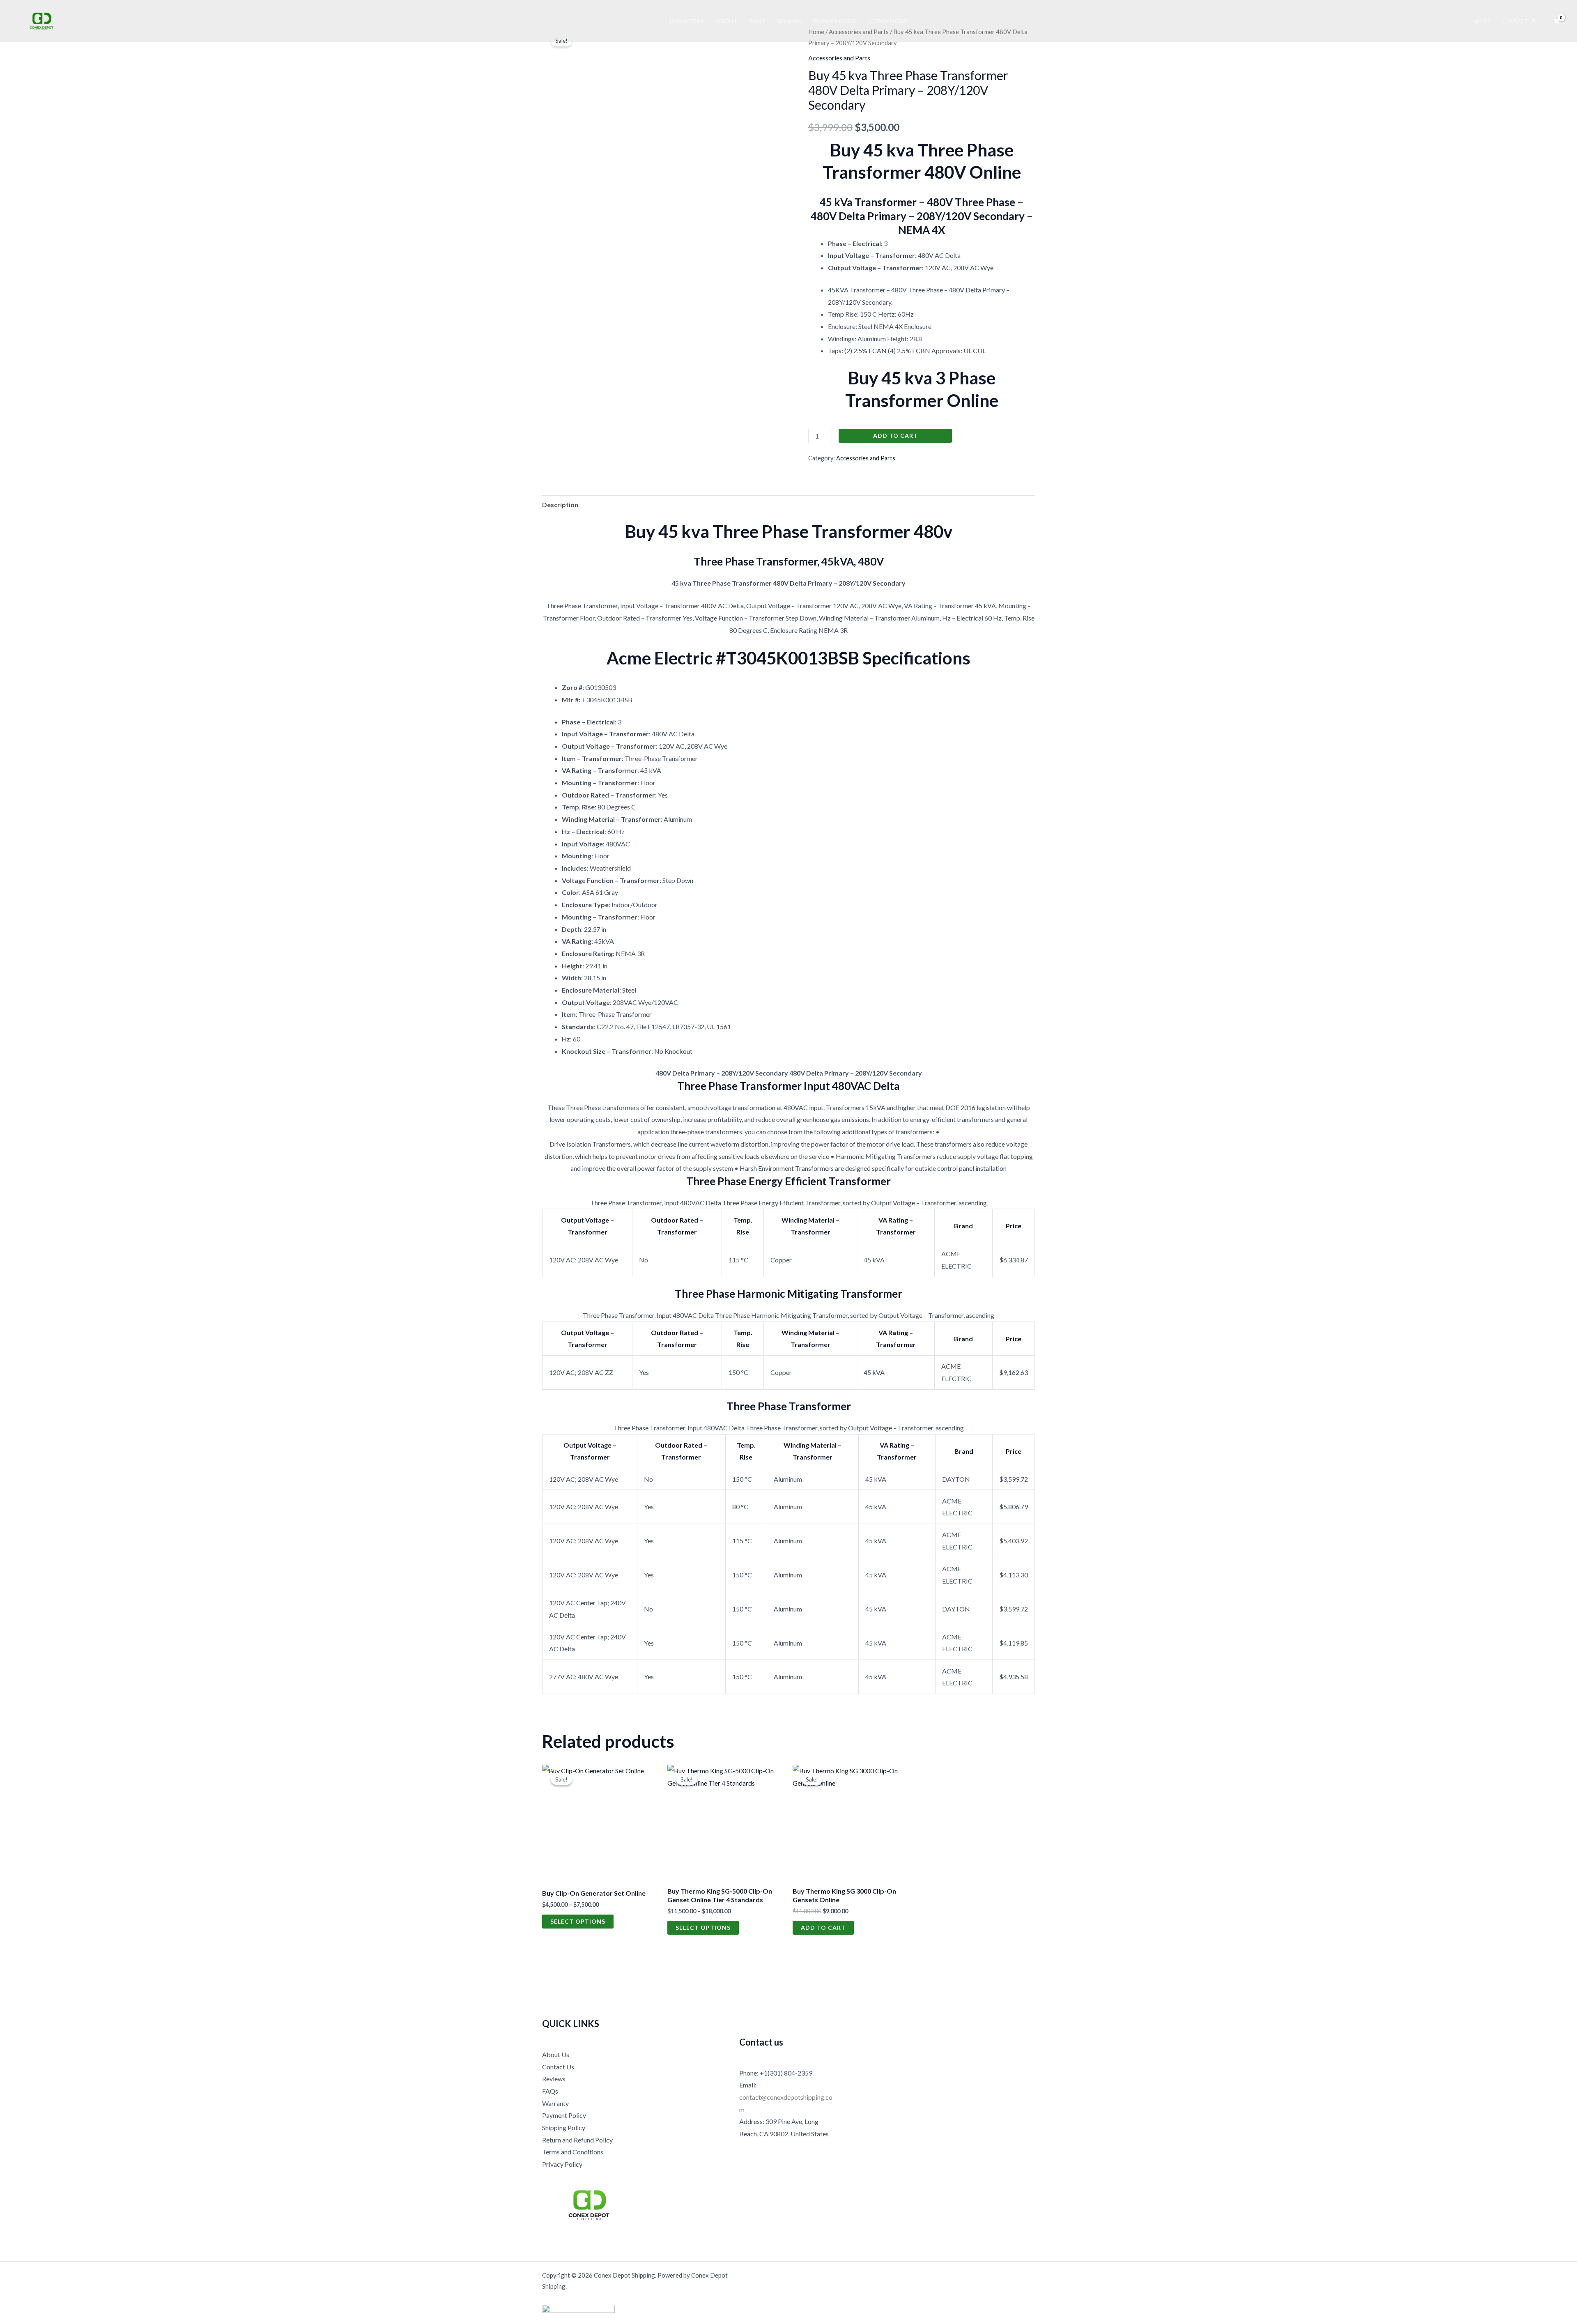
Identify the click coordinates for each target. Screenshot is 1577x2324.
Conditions (888, 21)
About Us (556, 2054)
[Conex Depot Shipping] (41, 20)
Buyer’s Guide (835, 21)
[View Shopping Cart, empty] (1556, 21)
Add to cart (895, 436)
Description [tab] (560, 505)
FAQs (757, 21)
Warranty (555, 2103)
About (727, 21)
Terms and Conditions (573, 2152)
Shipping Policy (564, 2127)
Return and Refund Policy (577, 2140)
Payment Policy (564, 2115)
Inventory (687, 21)
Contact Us (1519, 21)
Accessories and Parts (839, 58)
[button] (963, 1226)
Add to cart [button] (823, 1927)
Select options (578, 1921)
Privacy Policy (562, 2164)
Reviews (789, 21)
